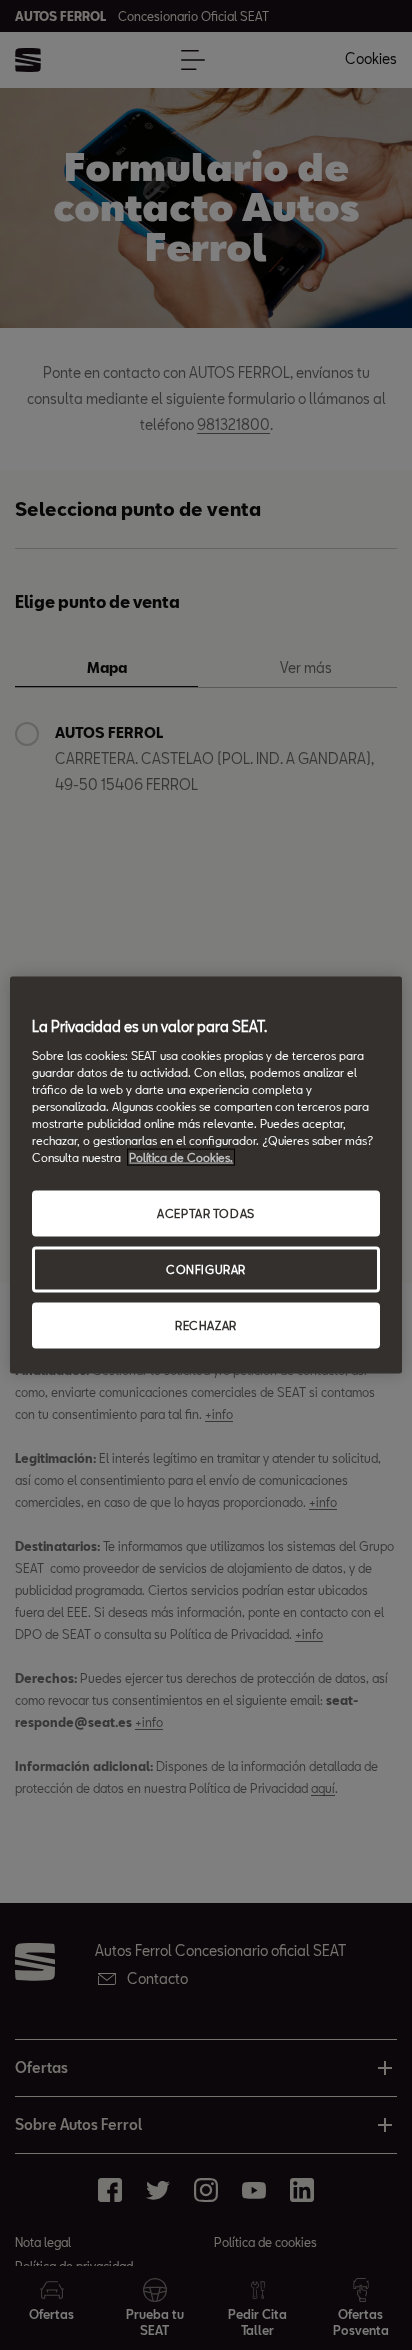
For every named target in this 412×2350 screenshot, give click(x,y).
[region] (205, 1175)
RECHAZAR (206, 1324)
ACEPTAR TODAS (205, 1213)
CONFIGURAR (206, 1269)
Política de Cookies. (181, 1157)
